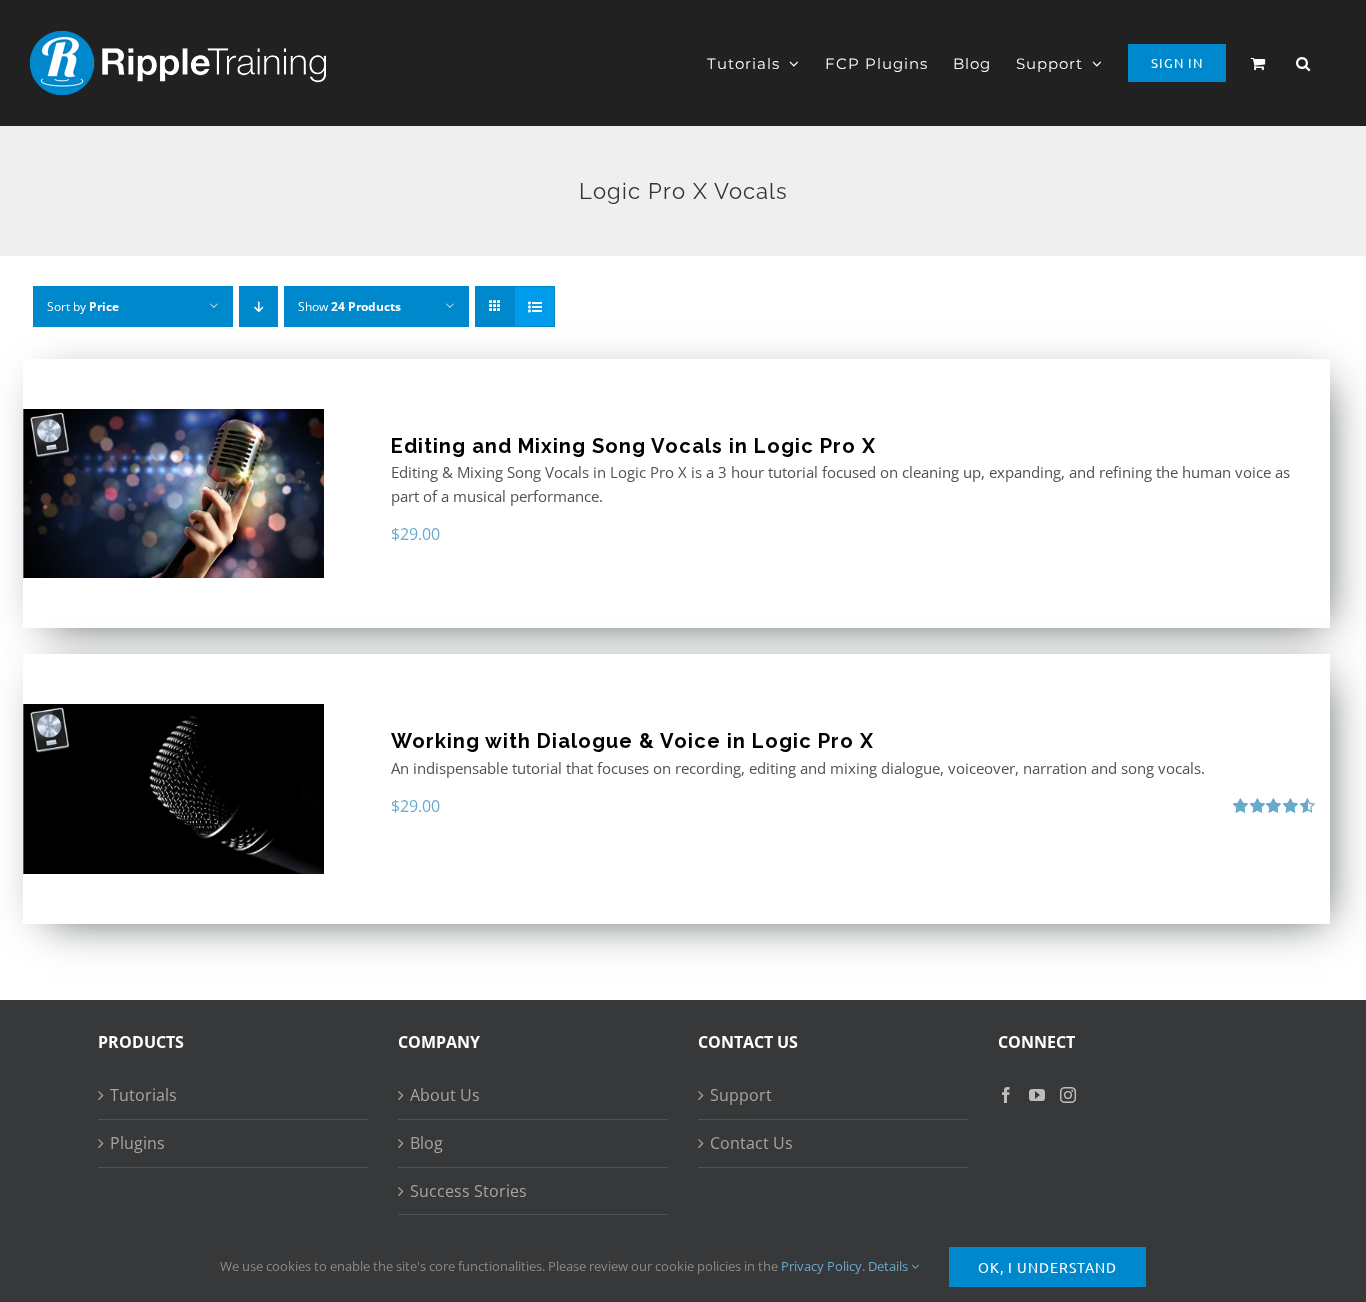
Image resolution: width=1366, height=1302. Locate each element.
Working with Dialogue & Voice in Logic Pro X (632, 741)
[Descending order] (258, 306)
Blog (426, 1143)
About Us (445, 1095)
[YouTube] (1037, 1095)
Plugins (137, 1143)
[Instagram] (1068, 1095)
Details (889, 1266)
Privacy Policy (821, 1266)
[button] (1303, 63)
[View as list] (534, 306)
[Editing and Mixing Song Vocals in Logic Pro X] (173, 493)
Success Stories (468, 1191)
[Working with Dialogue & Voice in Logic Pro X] (173, 788)
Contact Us (751, 1143)
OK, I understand (1047, 1267)
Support (741, 1095)
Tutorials (143, 1095)
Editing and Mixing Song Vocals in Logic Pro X (633, 446)
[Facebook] (1006, 1095)
